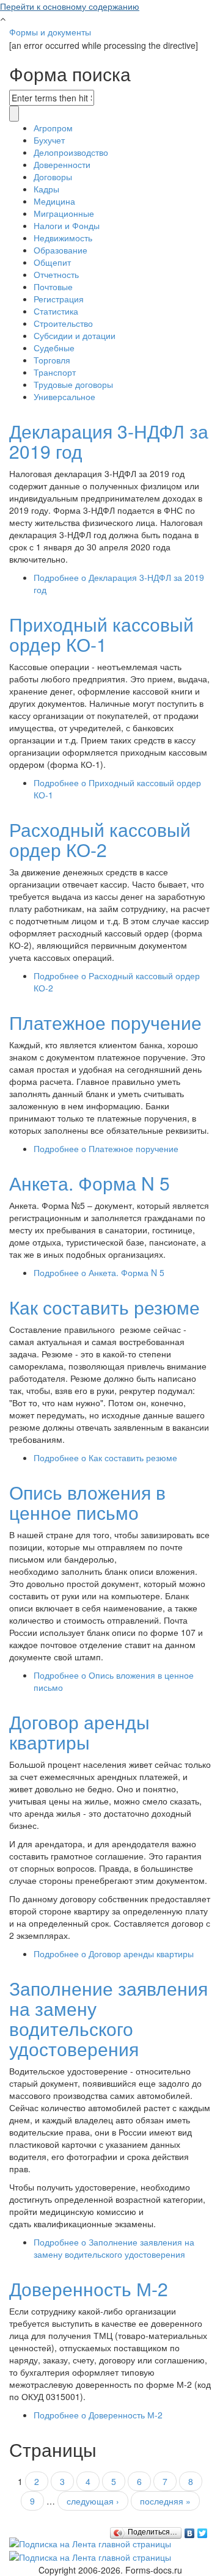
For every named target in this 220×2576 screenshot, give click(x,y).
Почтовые (53, 286)
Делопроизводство (71, 152)
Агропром (53, 128)
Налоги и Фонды (67, 225)
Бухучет (49, 140)
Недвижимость (63, 238)
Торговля (52, 360)
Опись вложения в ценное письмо (87, 1502)
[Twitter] (203, 2530)
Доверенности (62, 164)
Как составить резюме (105, 1307)
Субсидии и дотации (75, 335)
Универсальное (64, 396)
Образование (61, 250)
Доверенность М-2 (89, 2289)
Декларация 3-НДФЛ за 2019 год (109, 441)
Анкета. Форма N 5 (90, 1183)
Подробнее (106, 1148)
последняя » (165, 2501)
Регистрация (59, 299)
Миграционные (64, 213)
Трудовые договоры (73, 384)
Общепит (52, 262)
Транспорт (55, 372)
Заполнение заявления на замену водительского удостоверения (108, 2018)
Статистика (56, 311)
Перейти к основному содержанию (70, 6)
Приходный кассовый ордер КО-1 (101, 634)
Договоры (53, 177)
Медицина (54, 201)
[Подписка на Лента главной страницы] (90, 2542)
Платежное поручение (105, 1022)
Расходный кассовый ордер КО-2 (100, 839)
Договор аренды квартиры (79, 1732)
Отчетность (56, 274)
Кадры (46, 189)
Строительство (63, 323)
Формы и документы (50, 32)
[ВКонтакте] (190, 2530)
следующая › (93, 2501)
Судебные (54, 348)
